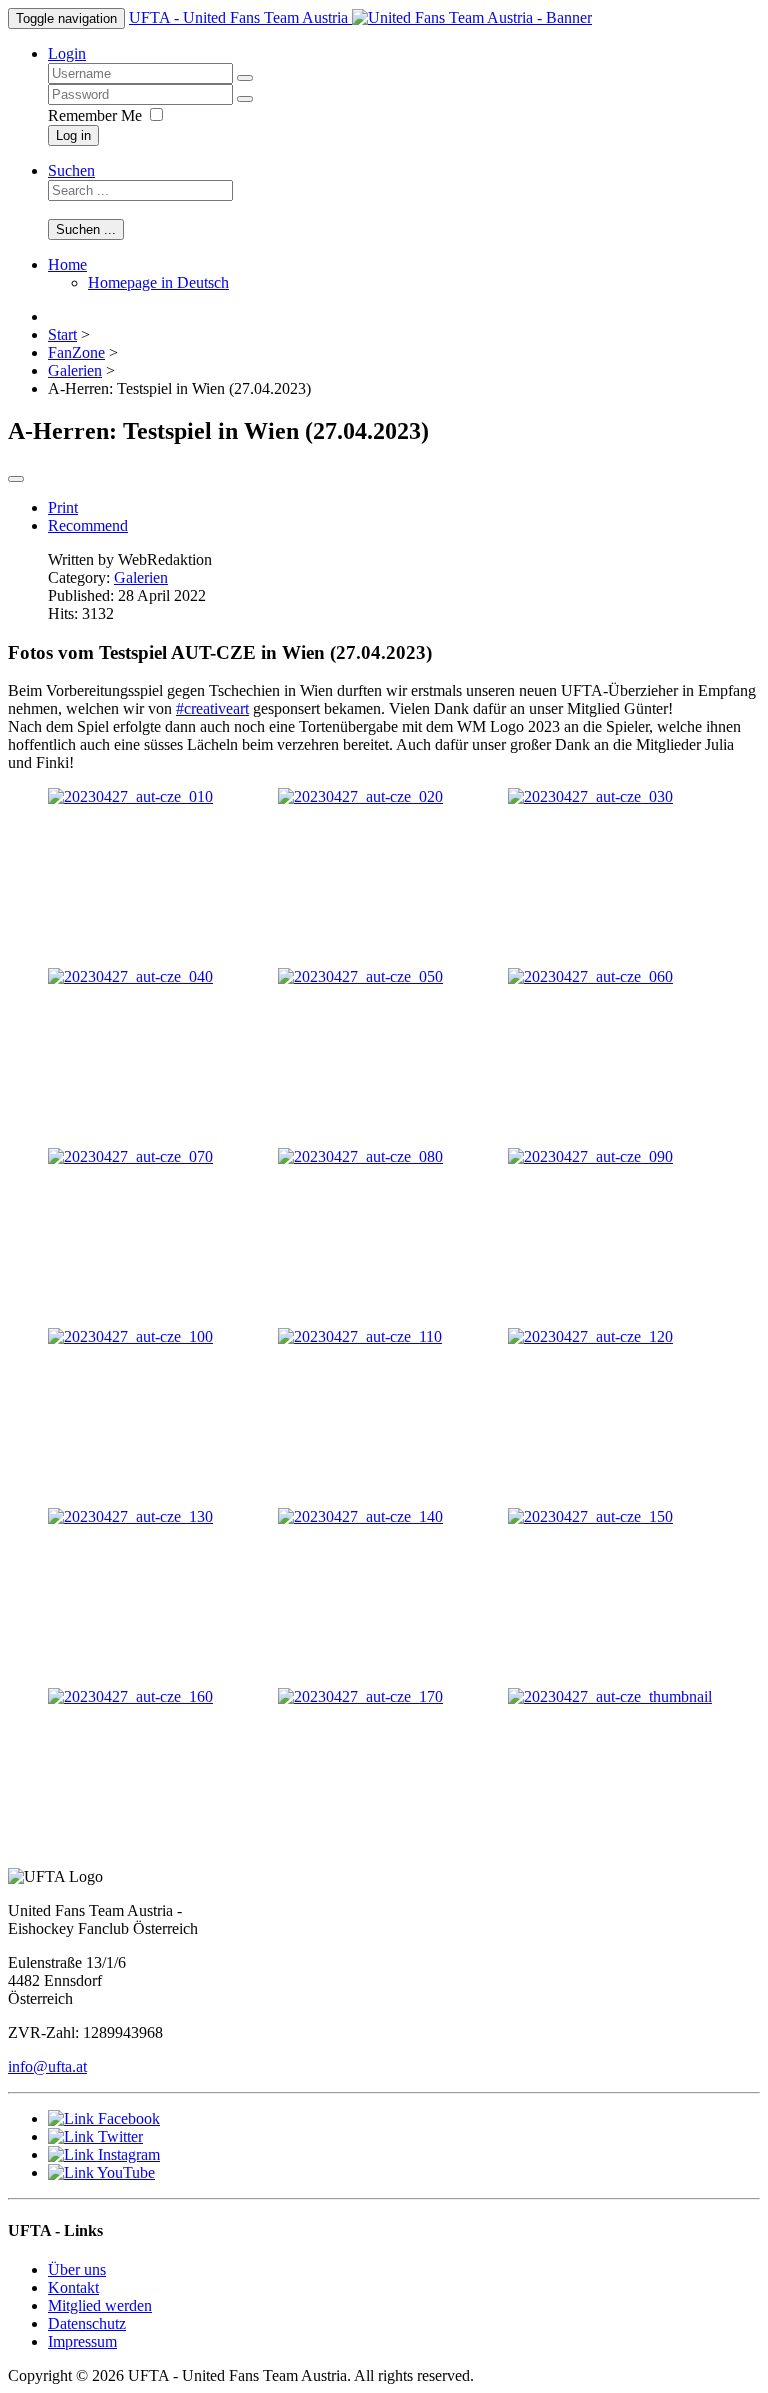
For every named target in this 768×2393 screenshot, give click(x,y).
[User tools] (16, 479)
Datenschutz (87, 2323)
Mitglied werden (100, 2305)
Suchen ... (86, 229)
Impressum (82, 2341)
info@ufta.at (47, 2066)
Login (67, 53)
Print (63, 507)
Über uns (77, 2269)
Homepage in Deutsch (158, 282)
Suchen (71, 170)
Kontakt (73, 2287)
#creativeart (212, 708)
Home (67, 264)
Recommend (88, 525)
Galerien (141, 577)
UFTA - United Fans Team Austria (240, 17)
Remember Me (95, 115)
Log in (73, 135)
